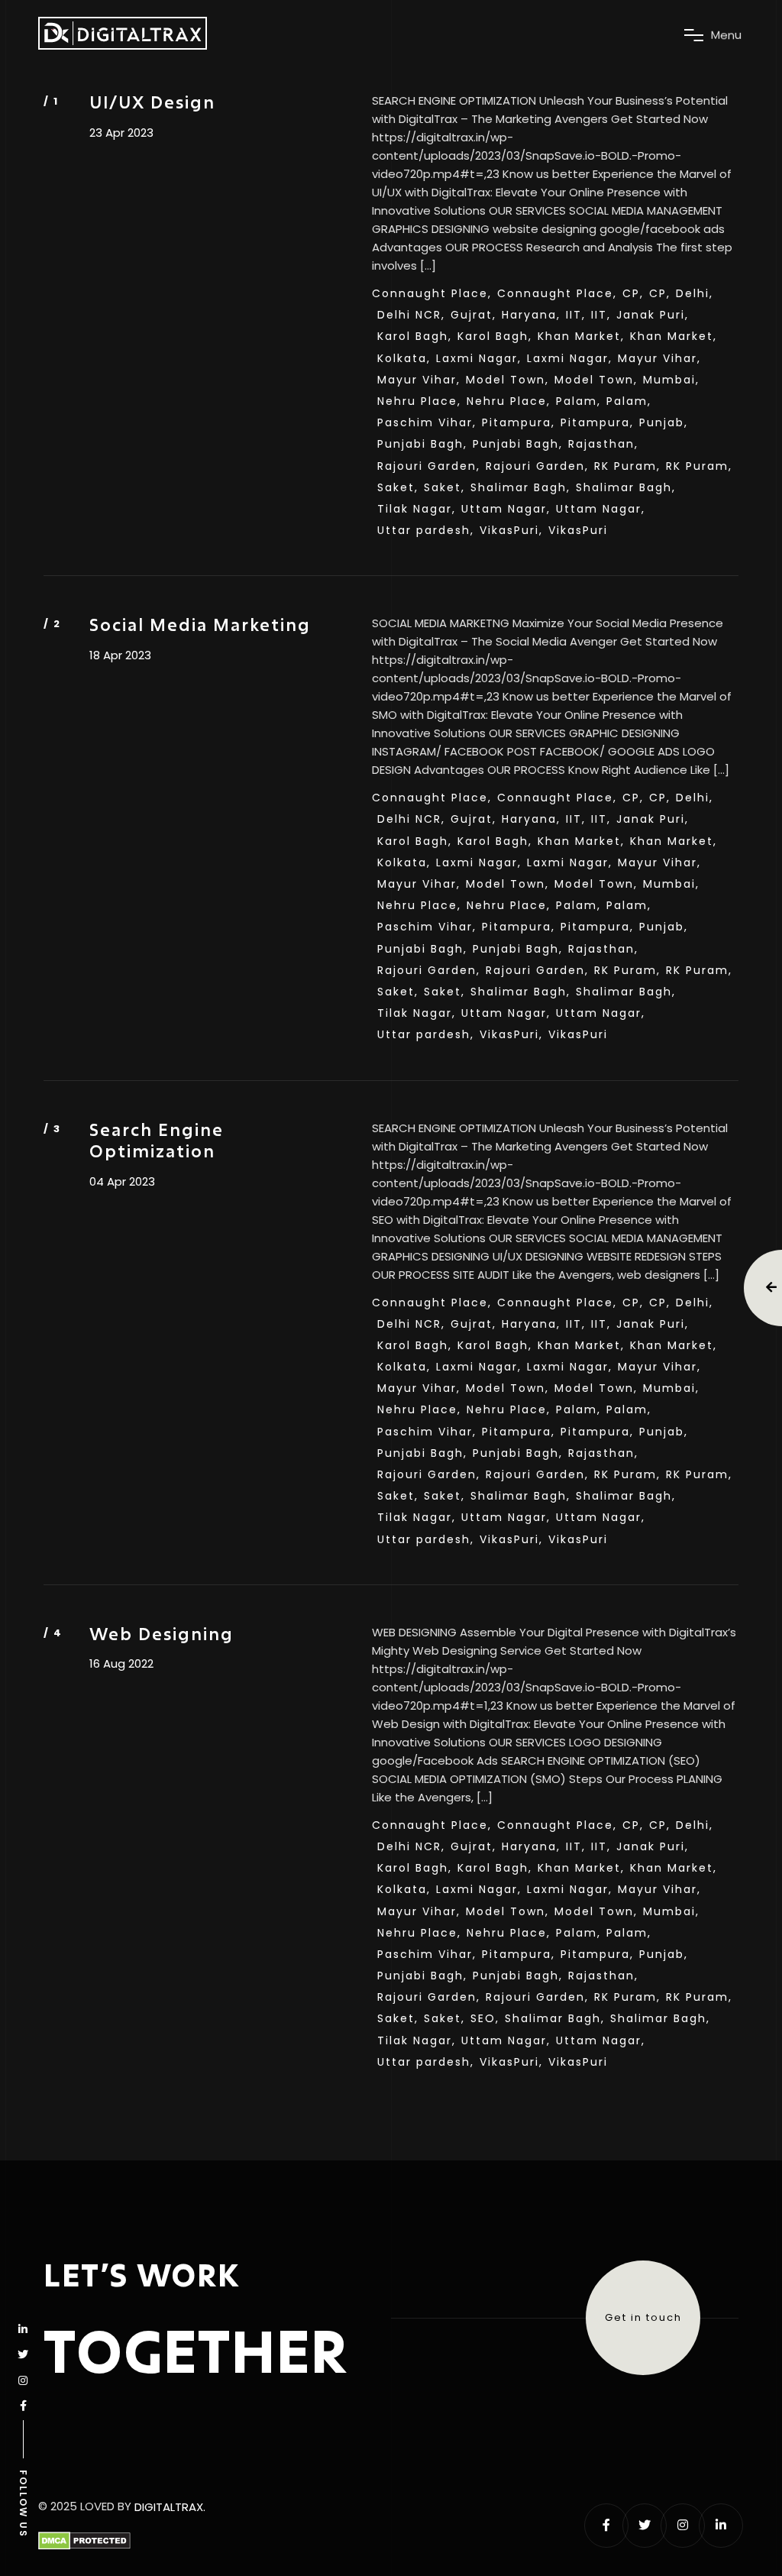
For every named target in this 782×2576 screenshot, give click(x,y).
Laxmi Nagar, (479, 358)
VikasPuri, (511, 530)
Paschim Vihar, (427, 422)
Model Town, (507, 380)
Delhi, (695, 293)
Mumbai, (671, 380)
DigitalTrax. (170, 2507)
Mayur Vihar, (659, 358)
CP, (633, 293)
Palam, (578, 401)
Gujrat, (473, 315)
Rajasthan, (603, 444)
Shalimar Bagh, (520, 487)
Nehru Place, (419, 401)
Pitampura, (519, 422)
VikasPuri (578, 530)
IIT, (576, 315)
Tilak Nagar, (417, 509)
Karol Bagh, (415, 336)
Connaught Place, (432, 293)
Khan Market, (581, 336)
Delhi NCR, (411, 315)
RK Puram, (627, 466)
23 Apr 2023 (121, 133)
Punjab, (664, 422)
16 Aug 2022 (121, 1664)
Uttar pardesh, (426, 530)
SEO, (485, 2018)
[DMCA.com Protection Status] (84, 2541)
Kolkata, (404, 358)
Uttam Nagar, (506, 509)
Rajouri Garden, (429, 466)
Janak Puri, (653, 315)
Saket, (398, 487)
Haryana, (531, 315)
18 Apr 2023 (120, 655)
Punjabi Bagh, (422, 444)
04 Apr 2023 (122, 1182)
